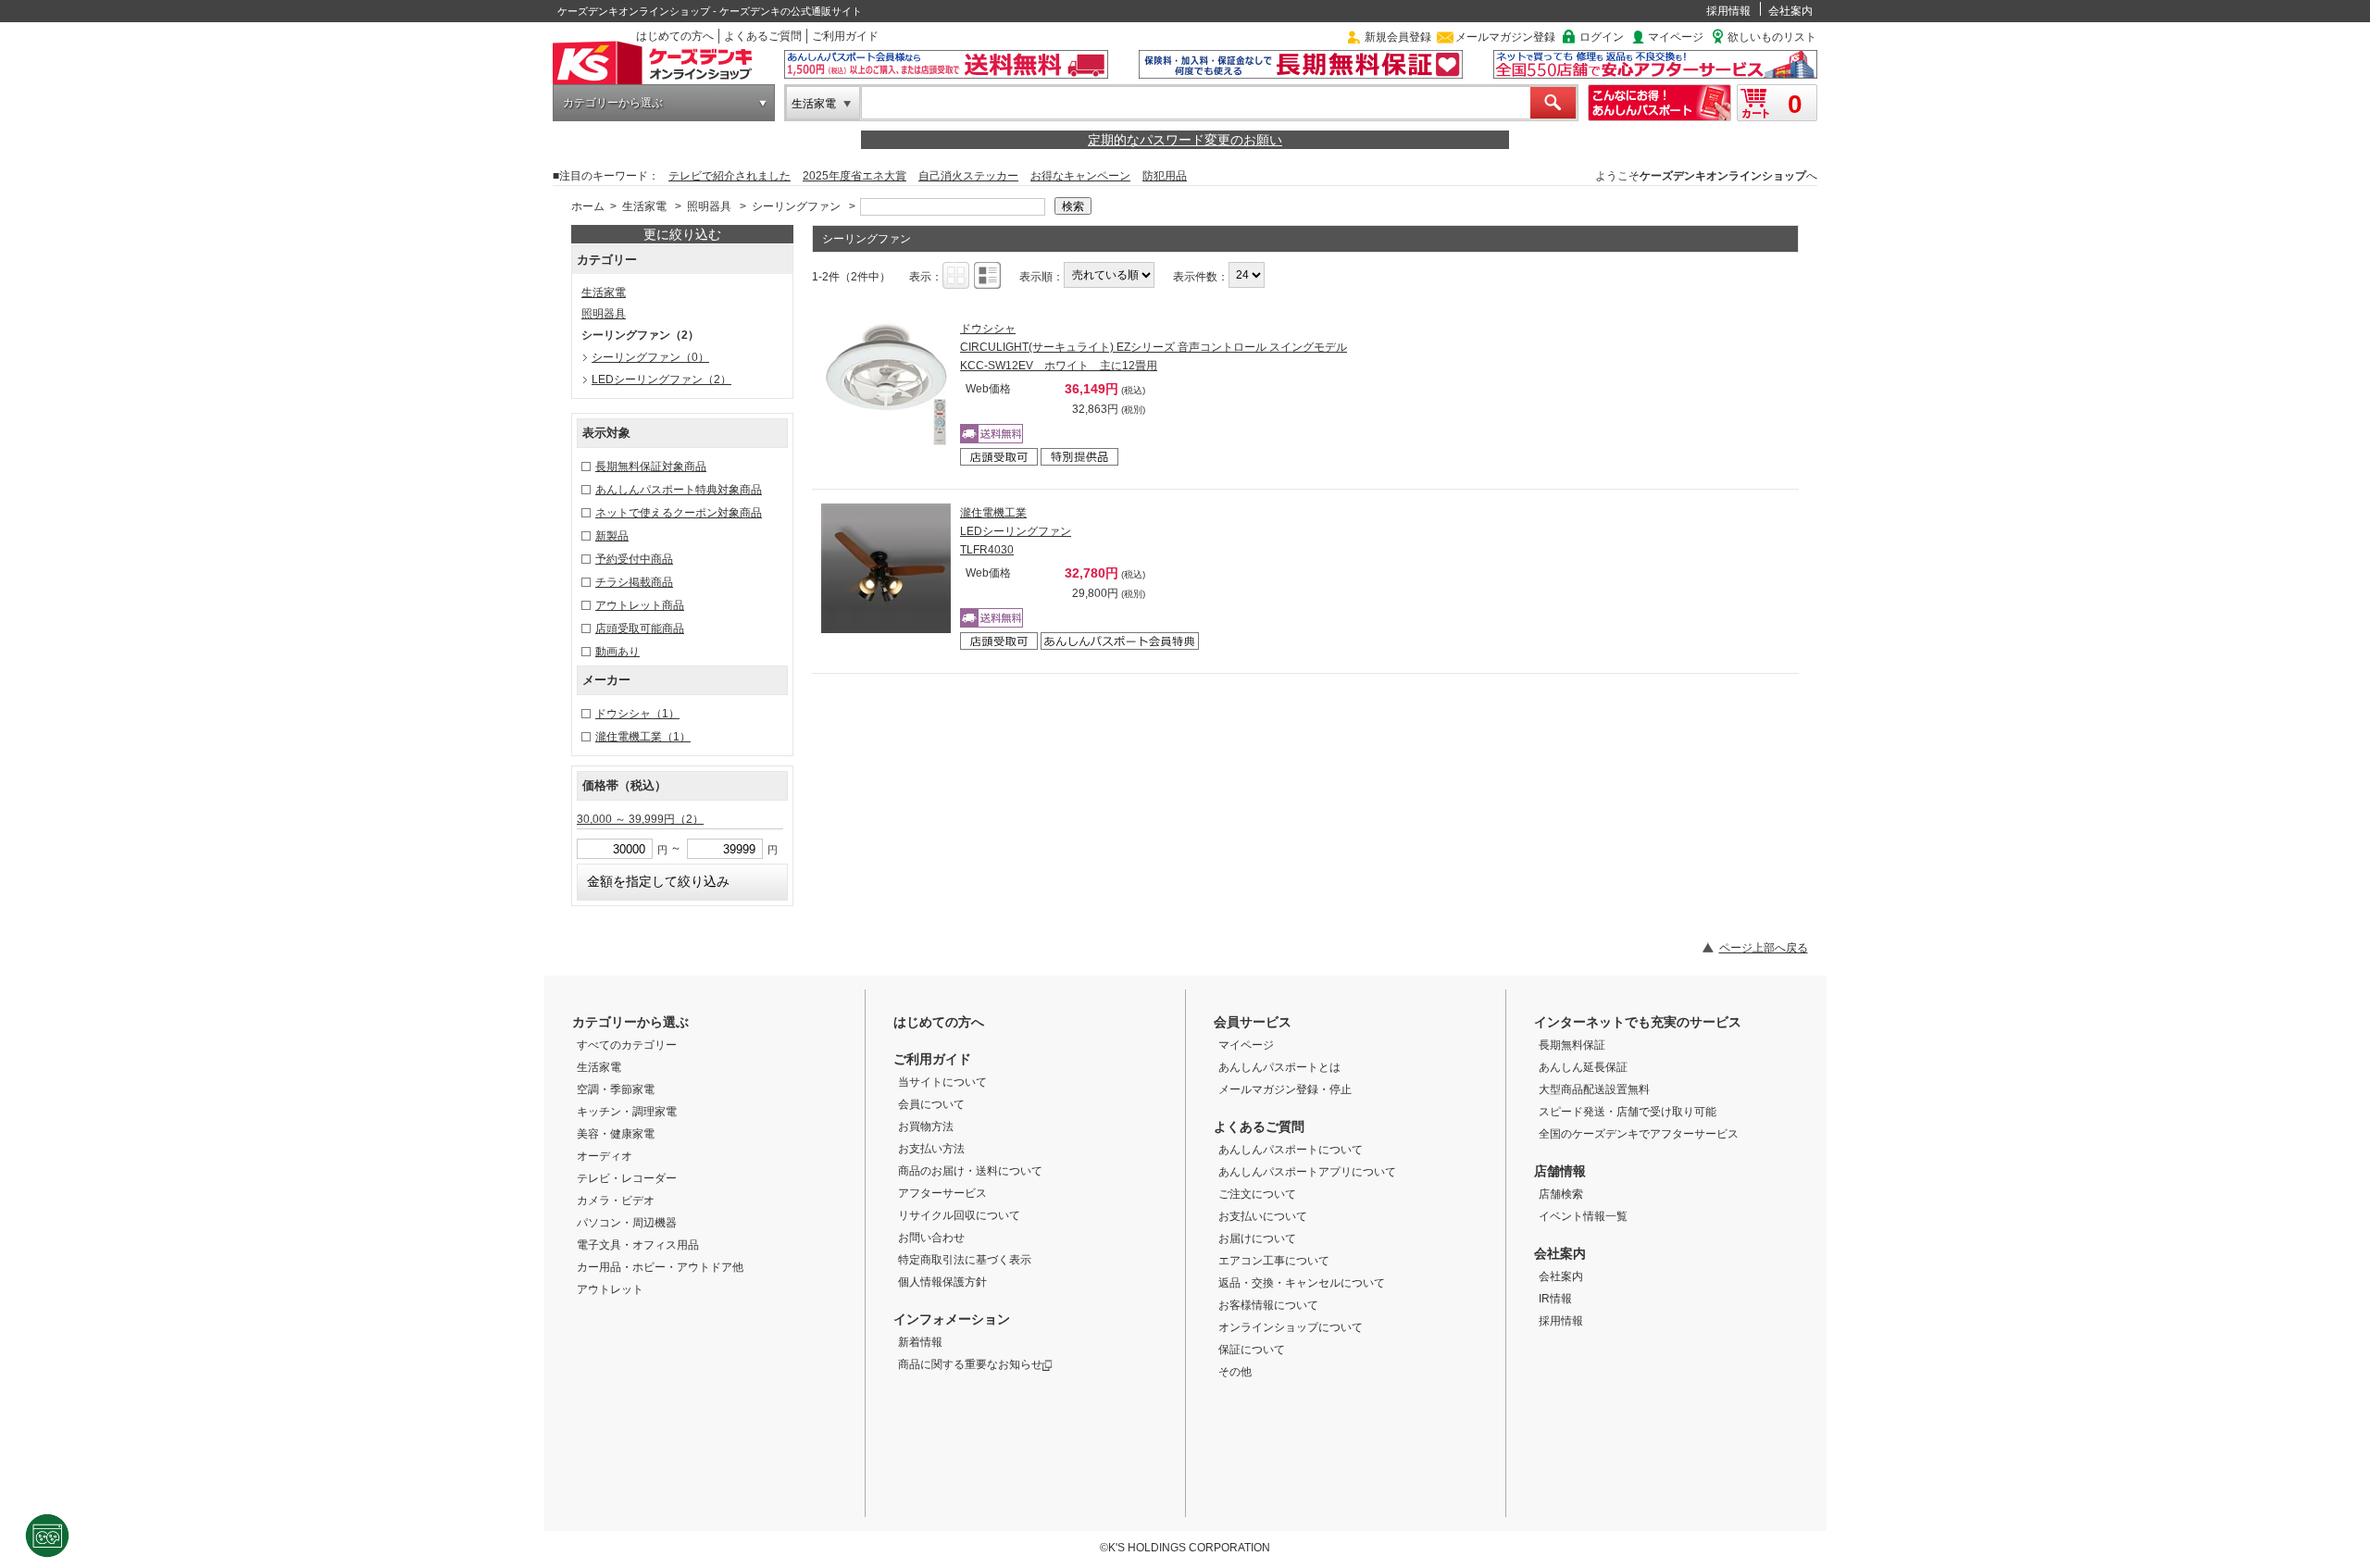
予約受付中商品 (634, 559)
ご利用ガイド (845, 36)
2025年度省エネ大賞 (854, 176)
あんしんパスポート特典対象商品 (679, 490)
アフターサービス (942, 1193)
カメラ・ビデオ (616, 1201)
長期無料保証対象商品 (651, 467)
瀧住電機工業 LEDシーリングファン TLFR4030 (1016, 531)
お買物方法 (926, 1126)
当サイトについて (942, 1082)
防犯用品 (1165, 176)
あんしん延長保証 (1583, 1067)
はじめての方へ (675, 36)
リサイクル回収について (959, 1215)
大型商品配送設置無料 (1594, 1089)
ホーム (588, 206)
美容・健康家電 (616, 1134)
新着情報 (920, 1342)
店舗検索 (1561, 1194)
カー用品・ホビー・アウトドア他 (660, 1267)
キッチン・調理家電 (627, 1112)
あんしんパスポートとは (1279, 1067)
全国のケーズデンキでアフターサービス (1639, 1134)
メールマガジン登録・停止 (1285, 1089)
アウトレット (610, 1289)
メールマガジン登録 (1505, 37)
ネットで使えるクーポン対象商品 (679, 513)
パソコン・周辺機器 (627, 1223)
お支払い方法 (931, 1149)
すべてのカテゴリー (627, 1045)
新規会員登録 (1398, 37)
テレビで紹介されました (730, 176)
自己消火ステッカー (968, 176)
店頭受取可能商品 (640, 628)
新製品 (612, 536)
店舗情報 (1560, 1171)
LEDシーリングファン (661, 380)
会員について (931, 1104)
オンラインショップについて (1291, 1327)
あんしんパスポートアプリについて (1307, 1172)
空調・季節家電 (616, 1089)
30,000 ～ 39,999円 (640, 819)
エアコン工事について (1274, 1261)
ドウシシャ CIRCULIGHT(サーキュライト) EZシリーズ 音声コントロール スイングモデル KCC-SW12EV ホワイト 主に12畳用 (1154, 347)
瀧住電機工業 (643, 737)
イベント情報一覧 (1583, 1216)
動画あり (617, 652)
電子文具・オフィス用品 (638, 1245)
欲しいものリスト (1772, 37)
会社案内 (1790, 11)
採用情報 (1728, 11)
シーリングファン (796, 206)
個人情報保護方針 (942, 1282)
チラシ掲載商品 (634, 582)
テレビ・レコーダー (627, 1178)
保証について (1252, 1350)
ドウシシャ (637, 714)
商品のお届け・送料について (970, 1171)
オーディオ (605, 1156)
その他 (1235, 1372)
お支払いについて (1263, 1216)
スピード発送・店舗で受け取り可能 (1628, 1112)
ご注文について (1257, 1194)
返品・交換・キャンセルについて (1302, 1283)
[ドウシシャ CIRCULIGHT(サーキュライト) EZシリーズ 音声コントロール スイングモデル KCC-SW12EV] (886, 384)
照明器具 (709, 206)
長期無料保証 (1572, 1045)
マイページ (1676, 37)
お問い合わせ (931, 1238)
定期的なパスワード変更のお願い (1185, 140)
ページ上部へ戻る (1764, 948)
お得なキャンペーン (1080, 176)
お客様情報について (1268, 1305)
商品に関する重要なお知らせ (970, 1364)
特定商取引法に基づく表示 (965, 1260)
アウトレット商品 (640, 605)
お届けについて (1257, 1238)
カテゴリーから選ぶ (613, 103)
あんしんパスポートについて (1291, 1150)
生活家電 (814, 104)
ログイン (1602, 37)
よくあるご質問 (763, 36)
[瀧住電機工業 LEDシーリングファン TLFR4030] (886, 568)
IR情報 (1555, 1299)
